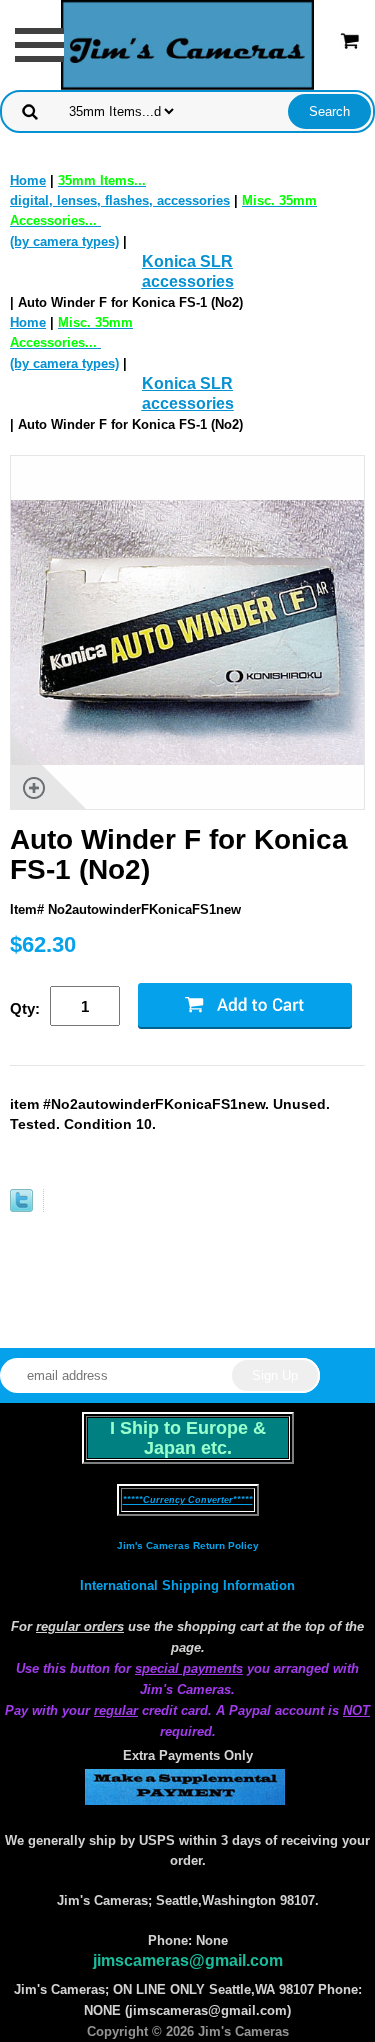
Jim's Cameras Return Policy (188, 1545)
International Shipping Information (187, 1585)
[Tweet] (21, 1207)
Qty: (25, 1008)
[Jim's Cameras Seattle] (188, 43)
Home (28, 180)
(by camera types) (71, 343)
